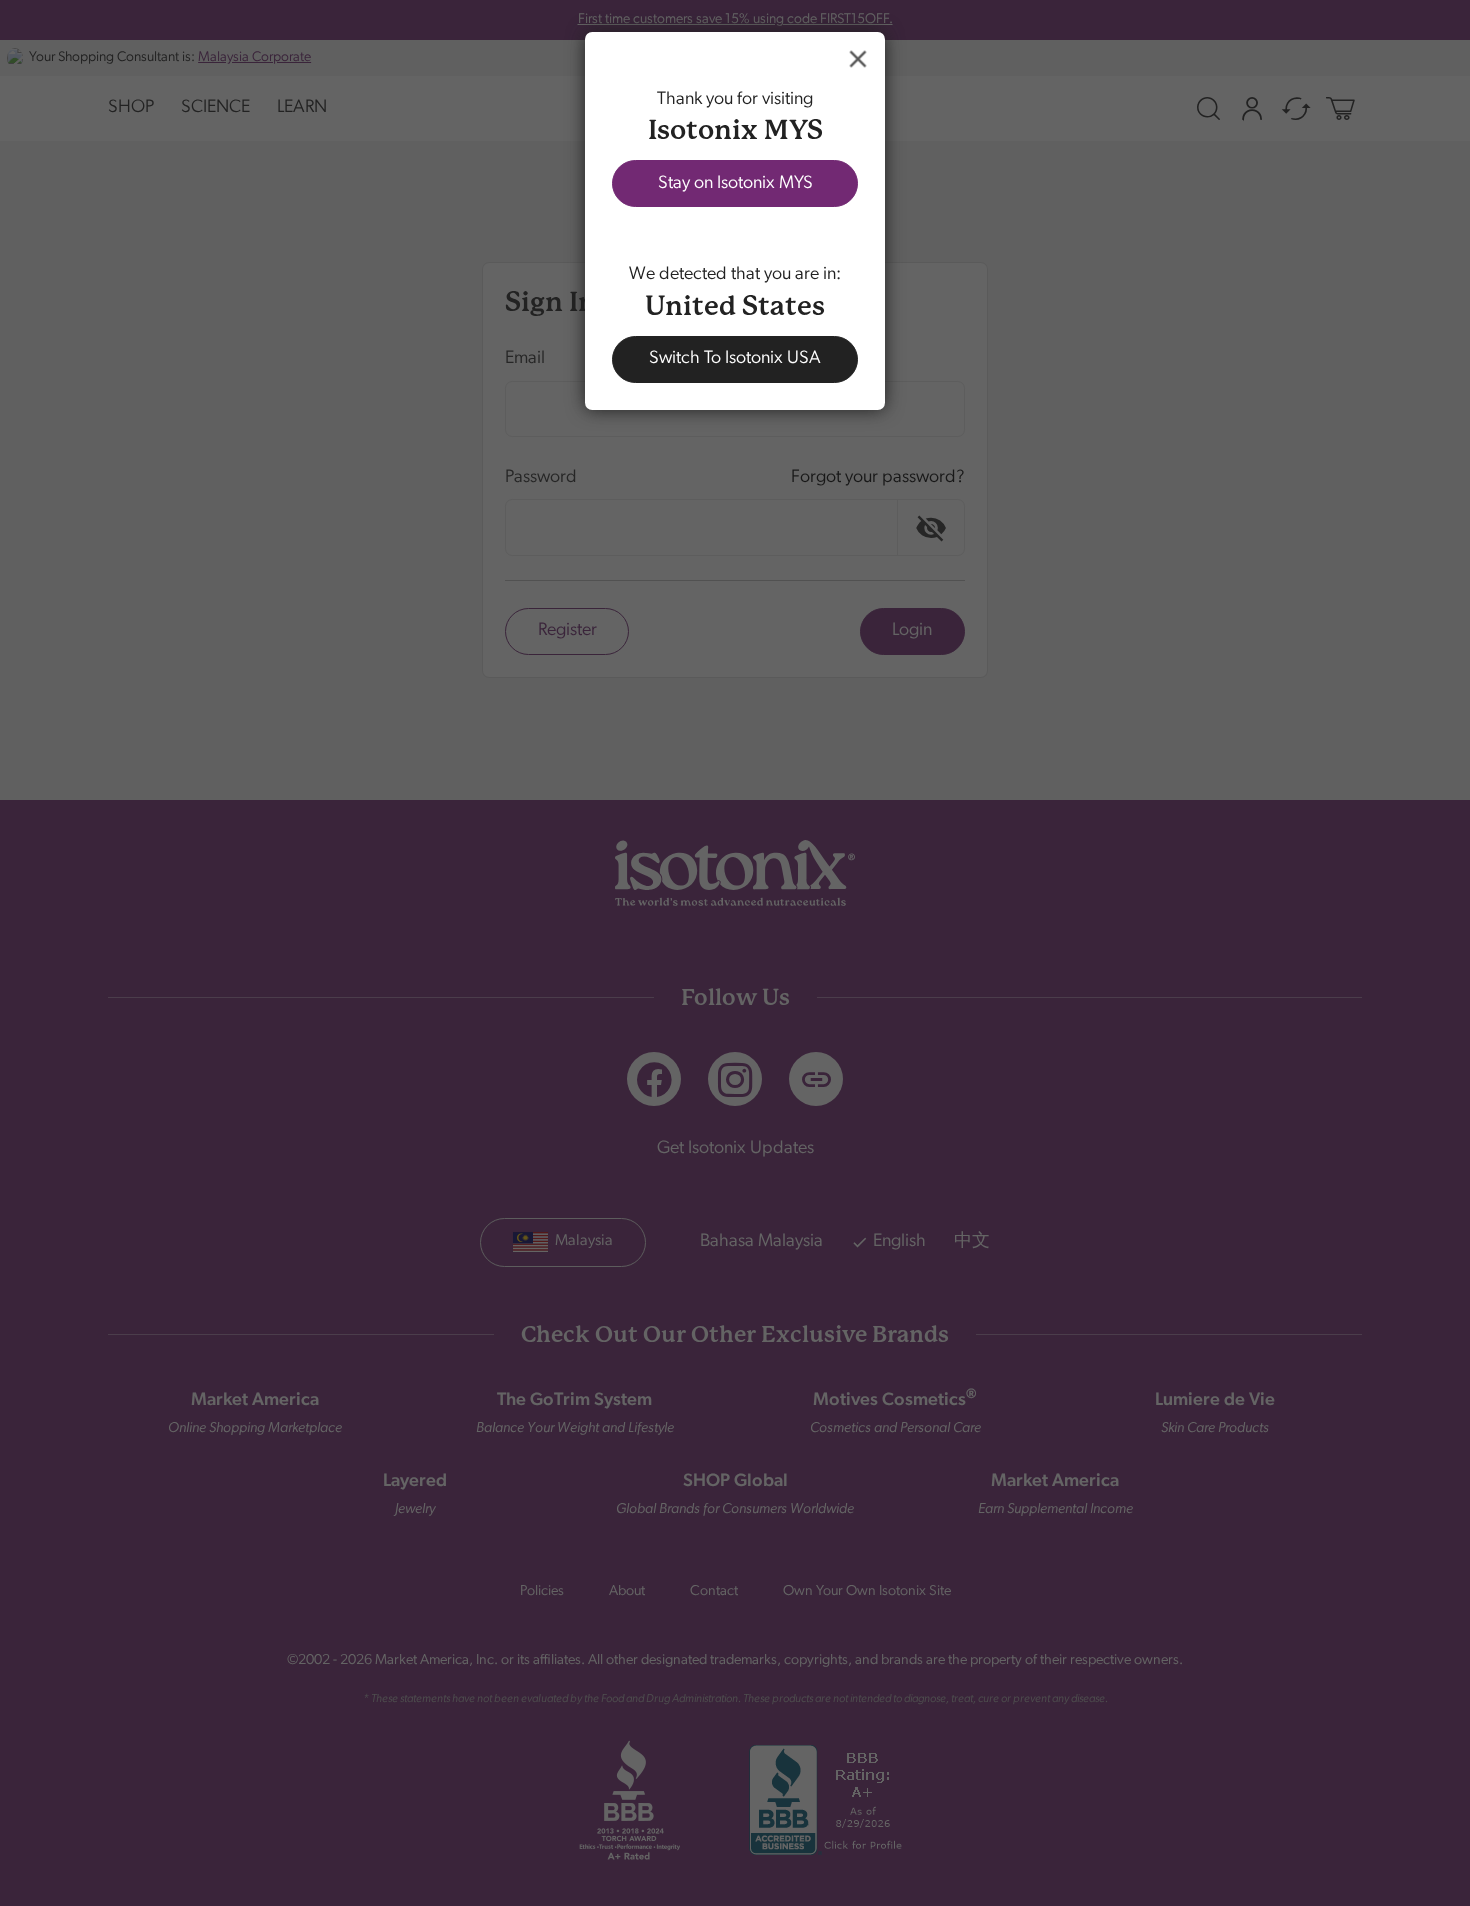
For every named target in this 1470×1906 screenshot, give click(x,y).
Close (858, 59)
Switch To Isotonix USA (735, 359)
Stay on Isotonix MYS (735, 184)
